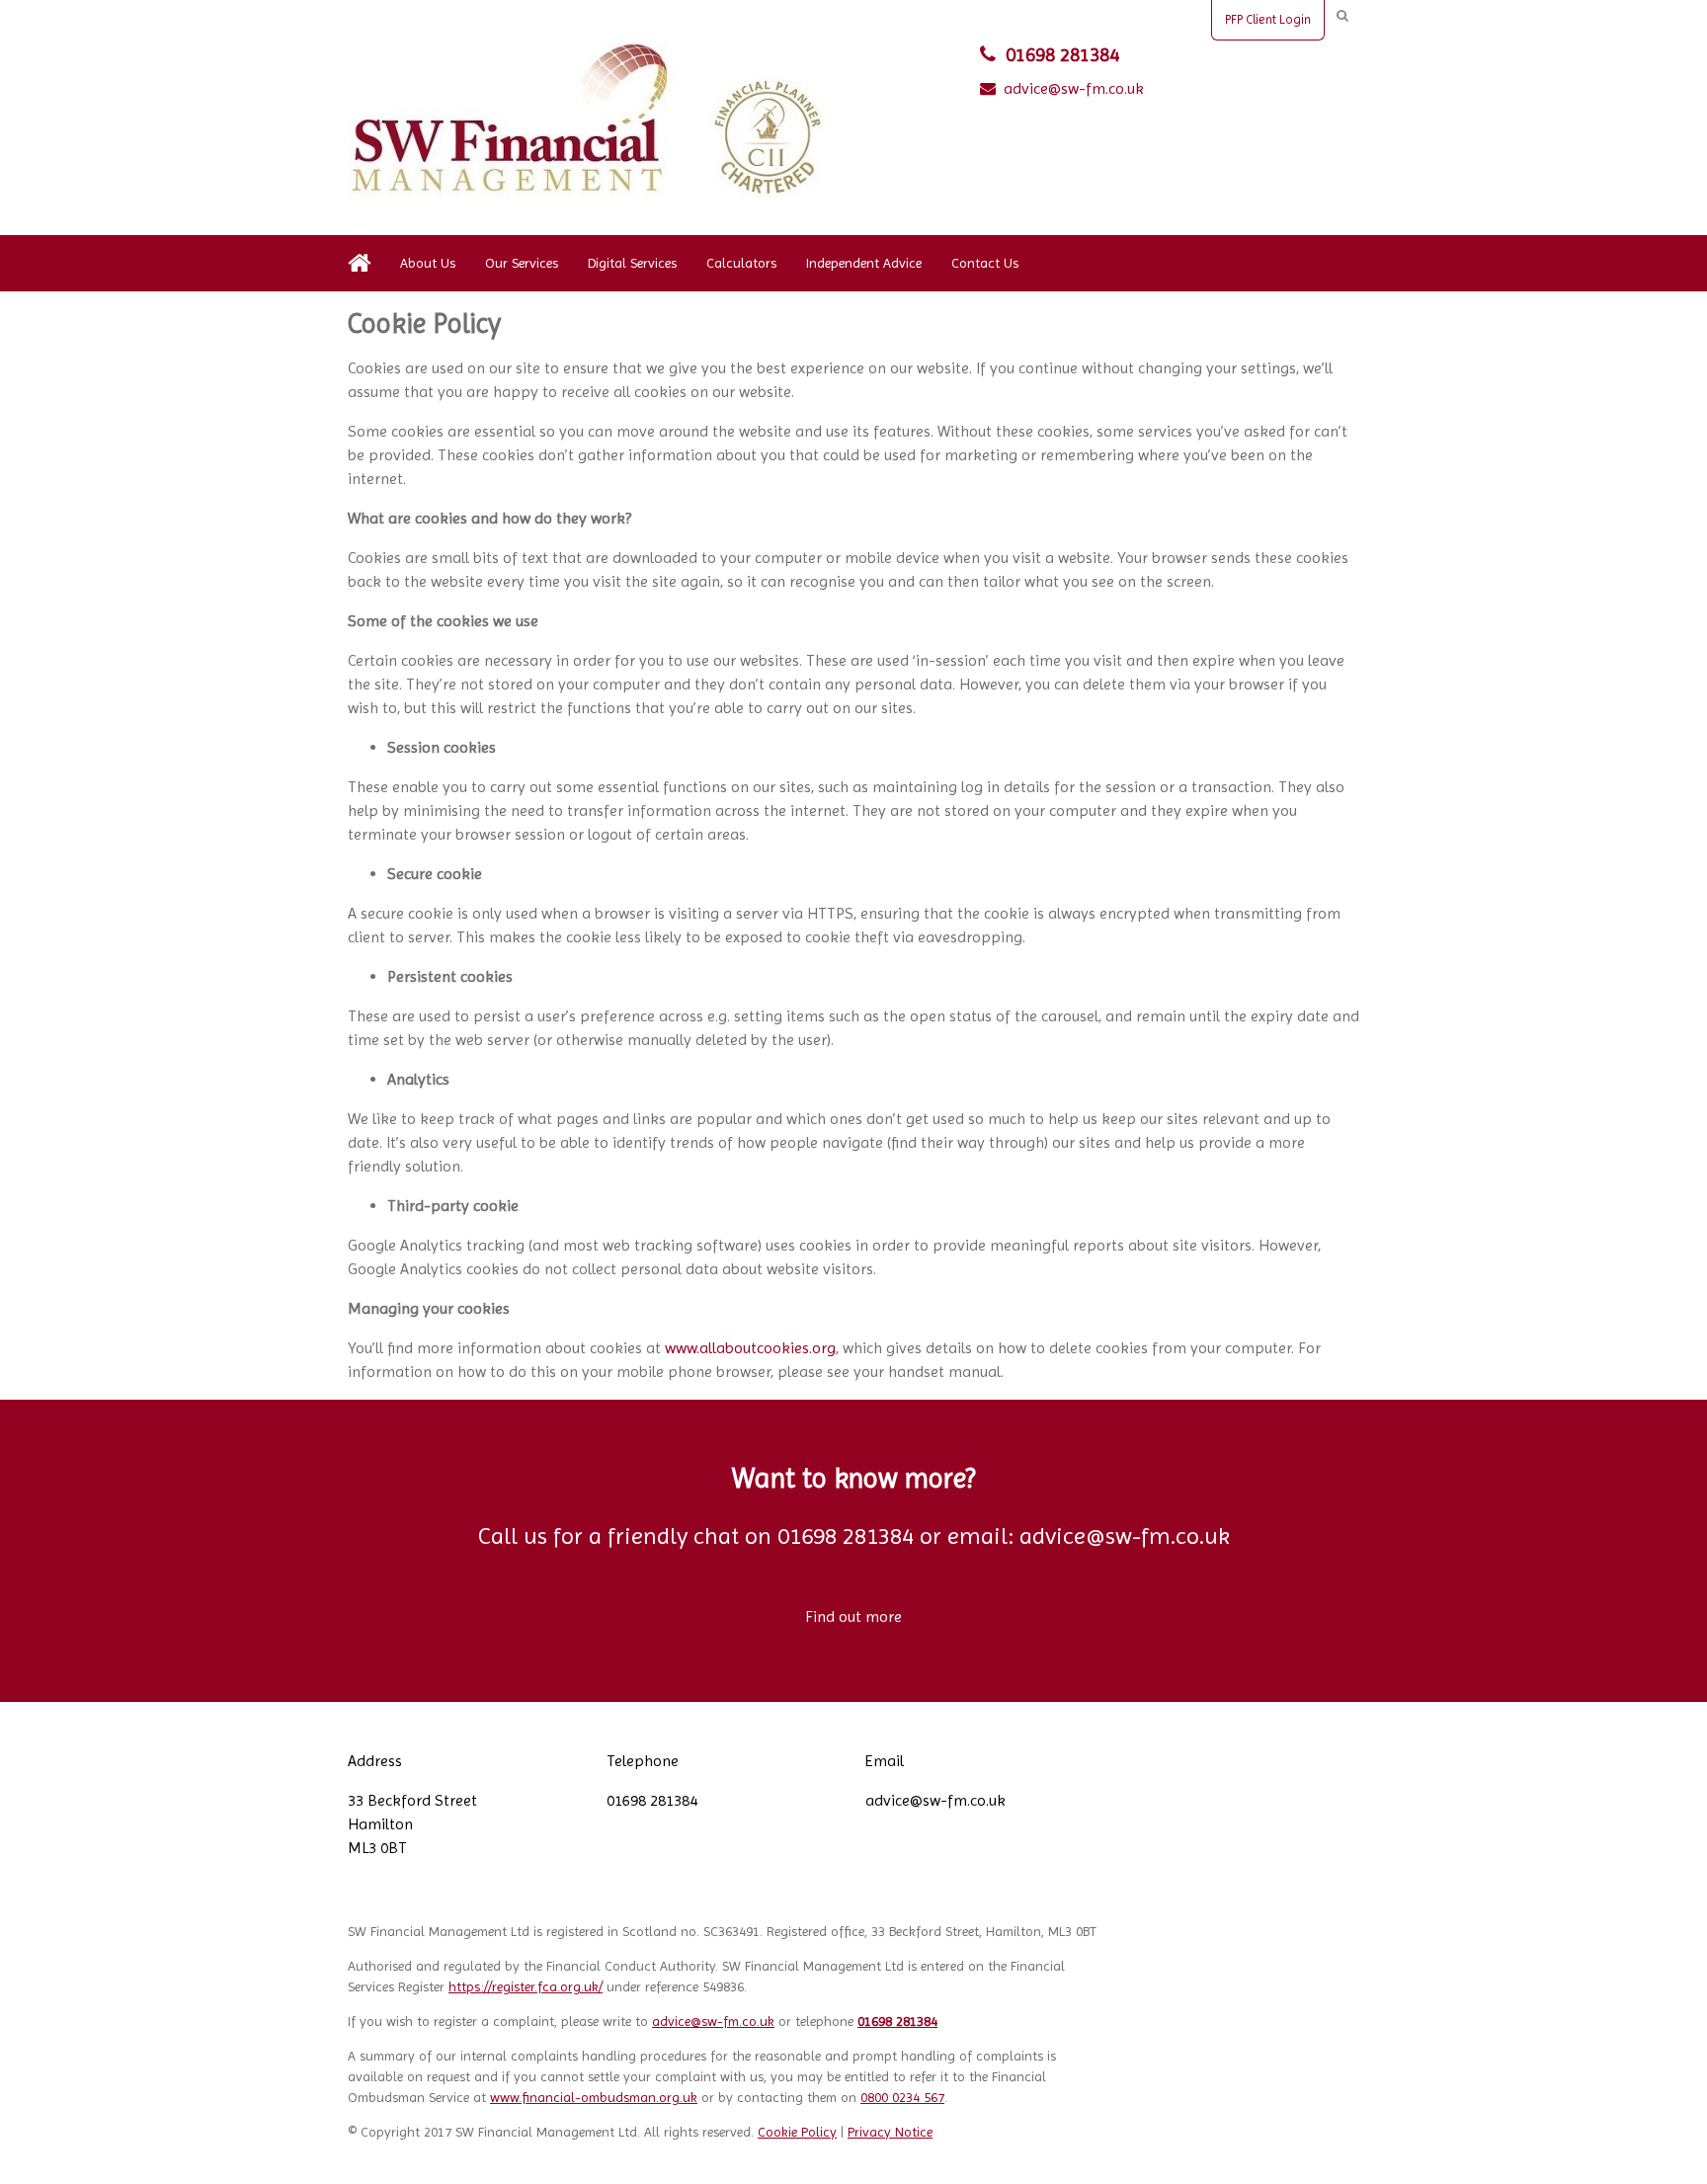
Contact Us (985, 263)
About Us (428, 263)
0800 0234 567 (902, 2097)
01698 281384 (1062, 55)
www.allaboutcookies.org (750, 1348)
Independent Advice (864, 263)
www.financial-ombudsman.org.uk (594, 2097)
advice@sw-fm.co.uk (1074, 88)
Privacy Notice (890, 2132)
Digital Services (632, 263)
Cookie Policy (797, 2132)
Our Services (522, 263)
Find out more (853, 1617)
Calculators (741, 263)
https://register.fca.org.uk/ (526, 1986)
